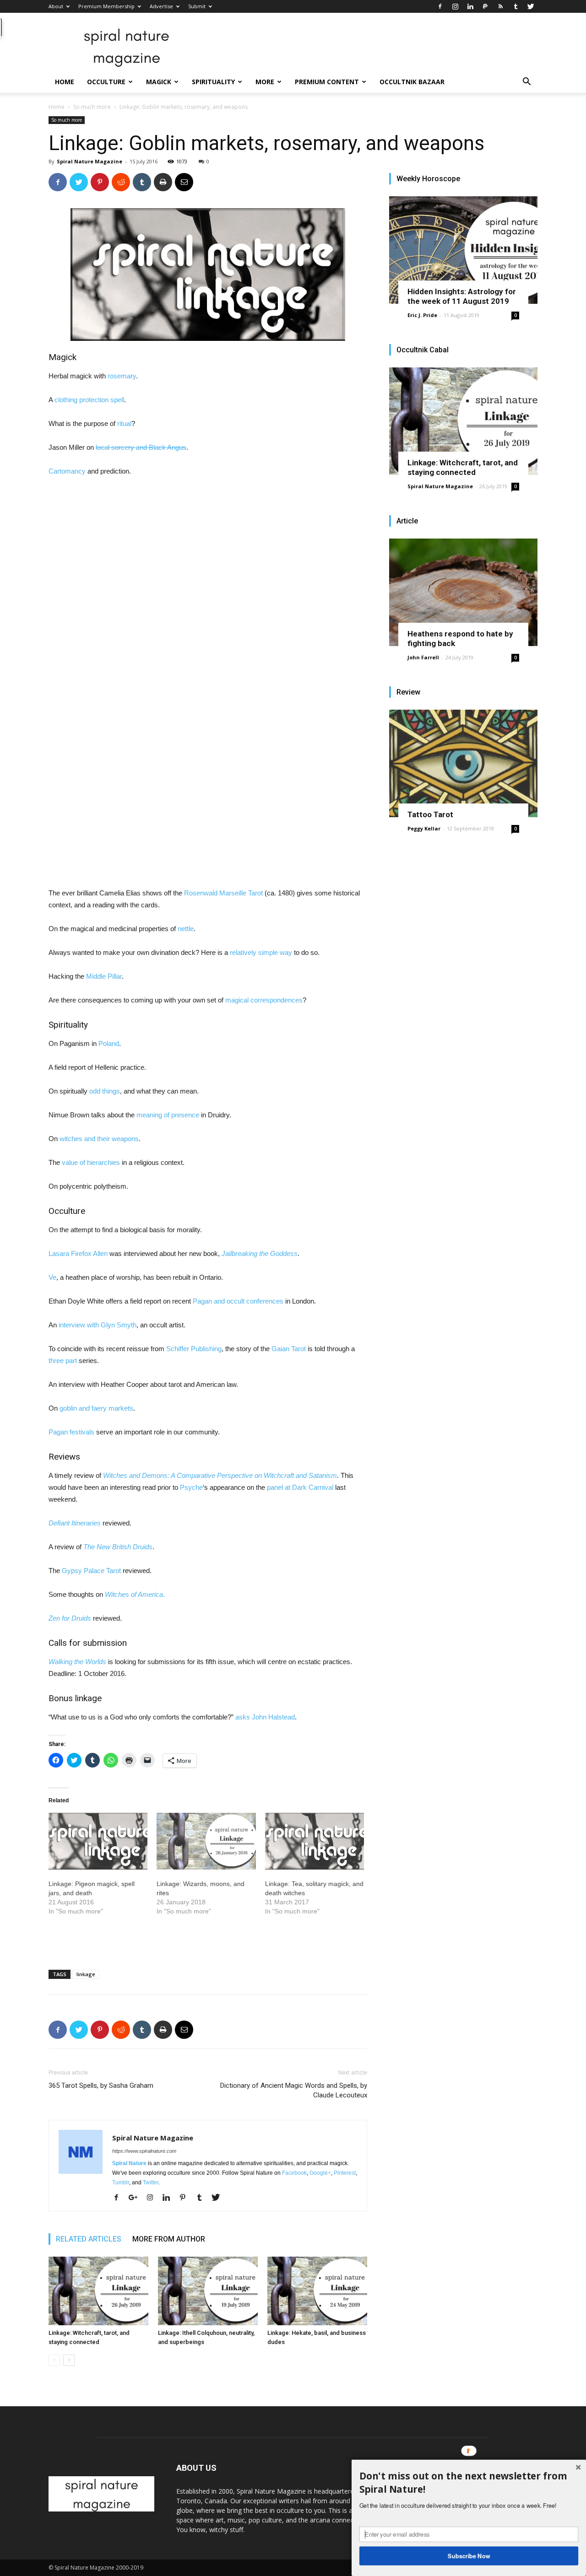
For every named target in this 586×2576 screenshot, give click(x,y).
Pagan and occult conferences (238, 1301)
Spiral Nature (129, 2163)
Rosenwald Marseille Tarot (223, 893)
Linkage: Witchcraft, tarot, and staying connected (463, 467)
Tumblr (121, 2183)
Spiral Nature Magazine (90, 161)
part (71, 1361)
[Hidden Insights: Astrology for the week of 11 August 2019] (463, 250)
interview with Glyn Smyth (98, 1325)
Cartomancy (67, 471)
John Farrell (423, 657)
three (56, 1361)
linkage (86, 1974)
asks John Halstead (265, 1717)
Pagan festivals (71, 1432)
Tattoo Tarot (430, 814)
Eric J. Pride (422, 315)
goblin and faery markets (96, 1408)
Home (65, 82)
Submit (197, 6)
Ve (52, 1277)
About (56, 6)
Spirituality (213, 82)
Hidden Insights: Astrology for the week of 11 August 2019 (462, 296)
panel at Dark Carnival (300, 1487)
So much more (92, 107)
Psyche (191, 1487)
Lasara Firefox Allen (78, 1253)
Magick (159, 82)
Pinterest (345, 2173)
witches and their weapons (99, 1139)
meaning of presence (168, 1115)
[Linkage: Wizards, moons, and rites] (206, 1841)
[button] (526, 83)
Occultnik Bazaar (412, 82)
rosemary (122, 376)
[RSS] (500, 6)
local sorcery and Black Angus (141, 447)
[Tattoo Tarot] (463, 763)
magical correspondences (264, 1000)
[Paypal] (485, 6)
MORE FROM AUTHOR (169, 2239)
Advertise (161, 6)
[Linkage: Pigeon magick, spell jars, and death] (98, 1841)
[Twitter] (531, 6)
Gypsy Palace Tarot (91, 1571)
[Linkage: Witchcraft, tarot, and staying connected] (98, 2291)
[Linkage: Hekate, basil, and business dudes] (317, 2291)
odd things (105, 1091)
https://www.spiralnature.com (144, 2151)
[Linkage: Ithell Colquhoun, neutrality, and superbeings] (208, 2291)
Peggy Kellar (424, 828)
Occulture (106, 82)
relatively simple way (261, 952)
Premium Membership (106, 6)
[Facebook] (440, 6)
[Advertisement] (117, 626)
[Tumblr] (515, 6)
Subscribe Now (469, 2555)
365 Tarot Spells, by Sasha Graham (101, 2086)
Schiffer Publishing (194, 1349)
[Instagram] (455, 6)
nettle (186, 929)
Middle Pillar (104, 976)
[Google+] (136, 2198)
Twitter (151, 2183)
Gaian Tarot (289, 1349)
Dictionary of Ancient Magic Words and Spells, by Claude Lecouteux (294, 2090)
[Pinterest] (186, 2198)
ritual (124, 423)
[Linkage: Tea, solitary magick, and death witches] (315, 1841)
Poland (109, 1043)
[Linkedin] (470, 6)
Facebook (294, 2173)
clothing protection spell (89, 400)
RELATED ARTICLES (89, 2239)
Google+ (320, 2173)
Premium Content (327, 82)
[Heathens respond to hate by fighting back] (463, 592)
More (265, 82)
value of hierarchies (91, 1162)
